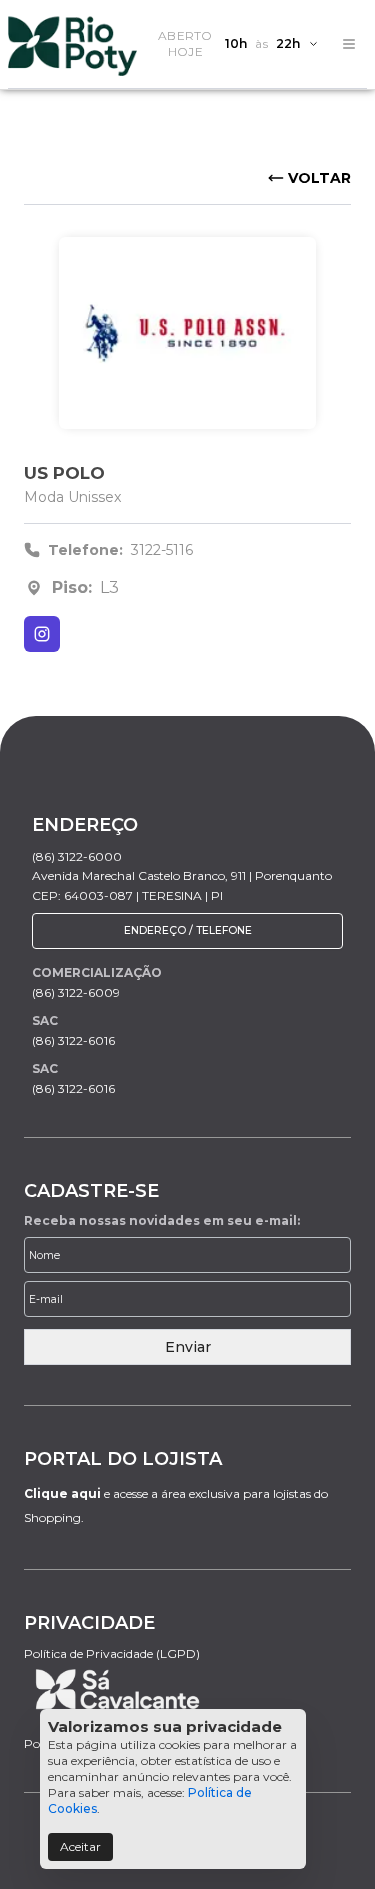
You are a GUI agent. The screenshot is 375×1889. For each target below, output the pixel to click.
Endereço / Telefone (188, 930)
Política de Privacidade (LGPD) (112, 1653)
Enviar (188, 1347)
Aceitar (80, 1846)
